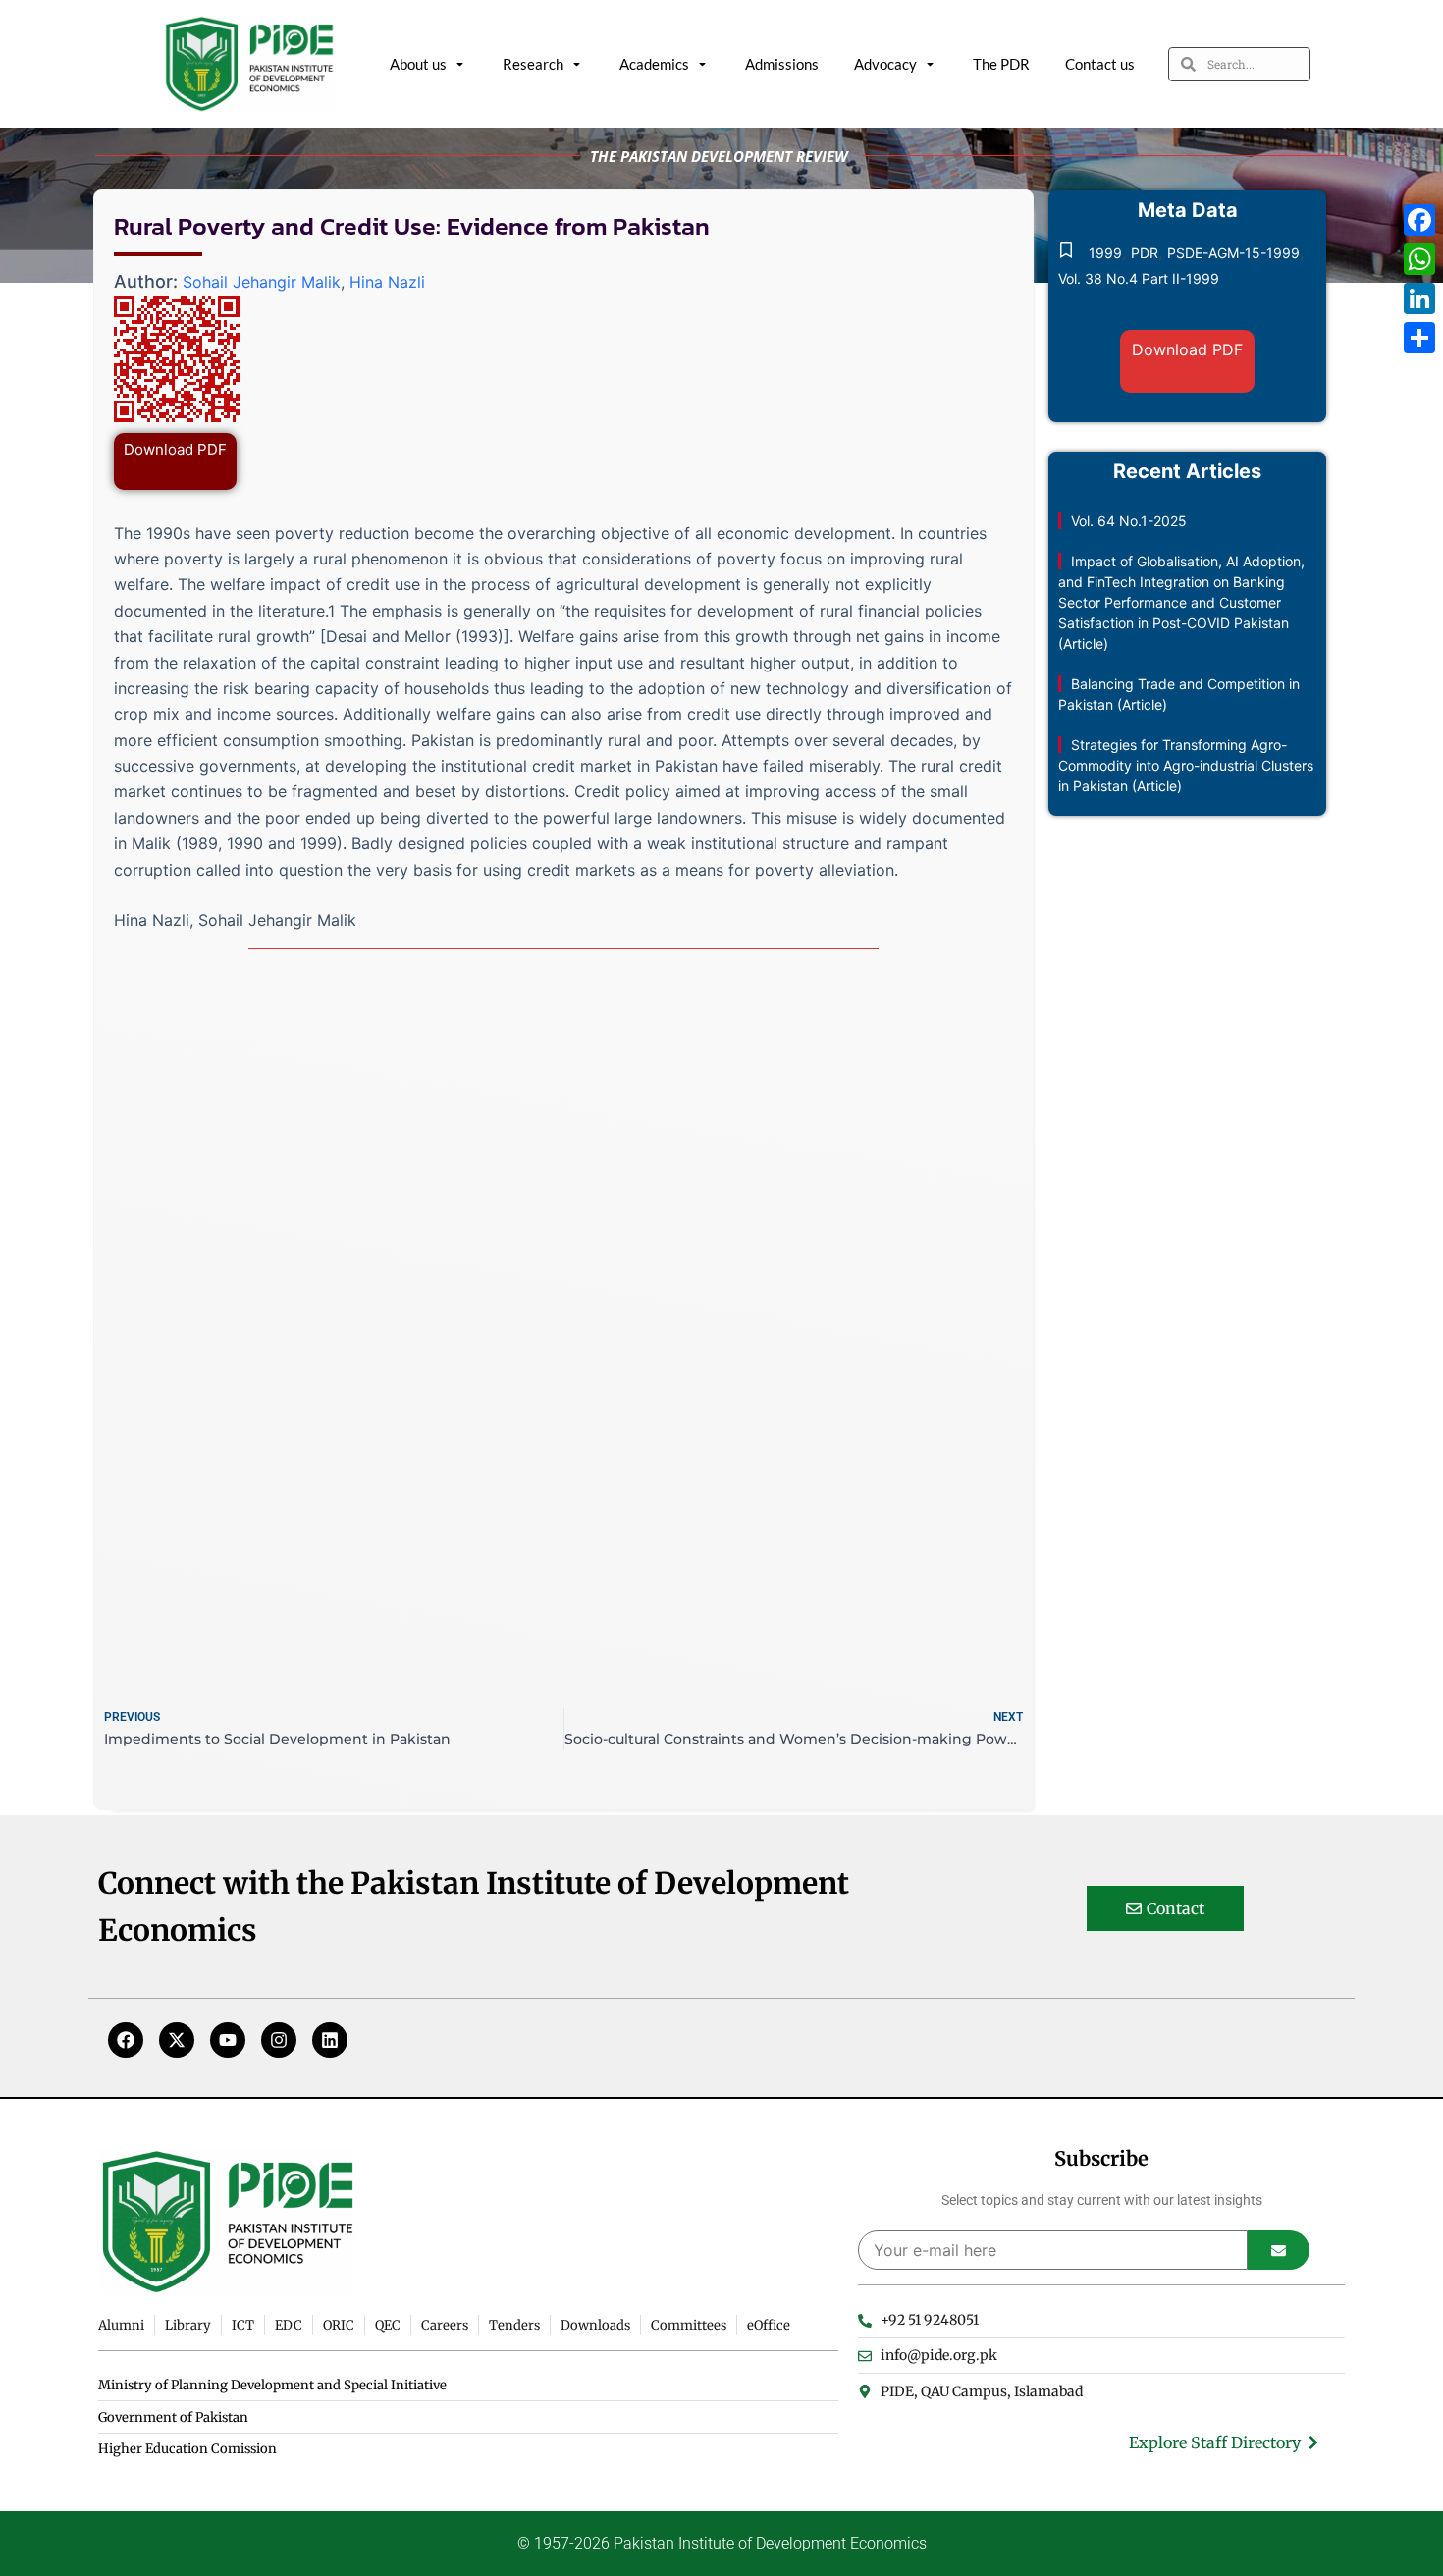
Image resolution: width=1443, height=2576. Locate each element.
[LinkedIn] (1419, 298)
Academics (654, 64)
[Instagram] (279, 2040)
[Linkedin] (330, 2040)
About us (418, 64)
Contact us (1100, 64)
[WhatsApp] (1419, 259)
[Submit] (1279, 2250)
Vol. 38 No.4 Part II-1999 (1139, 278)
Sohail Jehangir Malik (262, 282)
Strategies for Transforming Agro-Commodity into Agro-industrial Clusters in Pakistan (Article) (1186, 765)
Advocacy (885, 64)
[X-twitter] (177, 2040)
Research (533, 64)
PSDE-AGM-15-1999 (1233, 253)
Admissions (782, 64)
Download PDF (175, 449)
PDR (1145, 253)
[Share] (1419, 338)
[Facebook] (126, 2040)
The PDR (1001, 64)
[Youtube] (228, 2040)
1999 (1105, 253)
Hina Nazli (387, 282)
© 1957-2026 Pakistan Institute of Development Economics (722, 2543)
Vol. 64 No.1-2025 (1129, 521)
